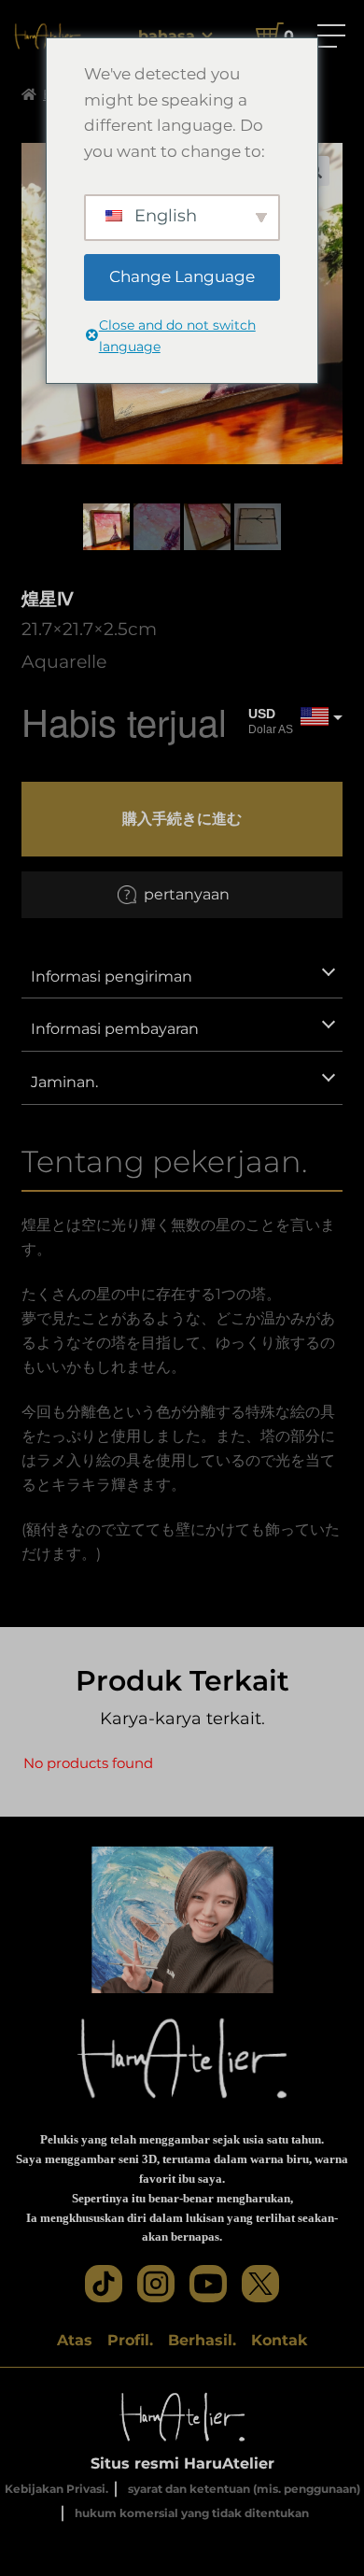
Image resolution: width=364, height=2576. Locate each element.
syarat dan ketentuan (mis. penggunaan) (244, 2489)
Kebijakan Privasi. (56, 2489)
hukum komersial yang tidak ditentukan (192, 2513)
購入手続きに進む (182, 818)
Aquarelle (64, 661)
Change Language (182, 276)
